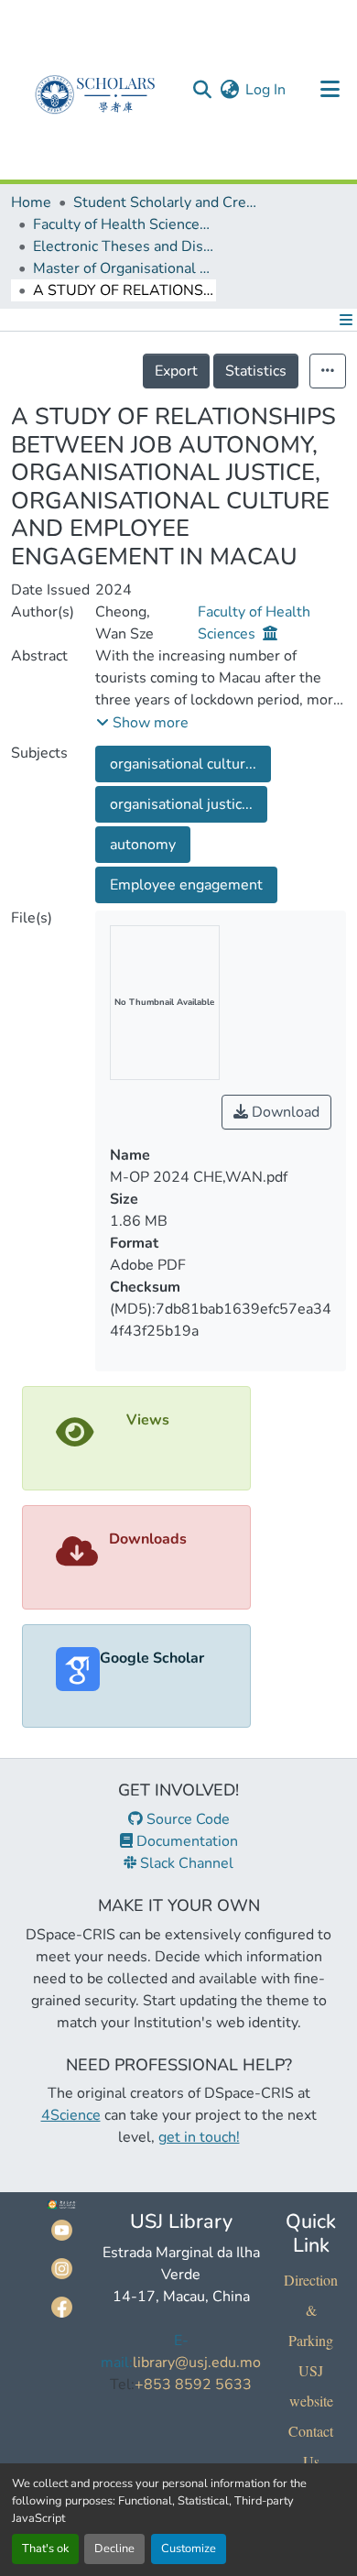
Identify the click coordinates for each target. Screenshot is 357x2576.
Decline (114, 2549)
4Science (71, 2115)
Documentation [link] (185, 1841)
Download (284, 1112)
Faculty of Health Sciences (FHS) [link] (124, 224)
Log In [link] (265, 90)
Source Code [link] (186, 1819)
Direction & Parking (311, 2310)
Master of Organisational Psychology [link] (124, 268)
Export (176, 371)
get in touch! (199, 2137)
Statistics (256, 371)
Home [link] (31, 202)
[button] (202, 90)
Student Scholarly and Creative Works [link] (165, 202)
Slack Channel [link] (185, 1863)
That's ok (45, 2549)
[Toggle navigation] (330, 90)
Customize (189, 2549)
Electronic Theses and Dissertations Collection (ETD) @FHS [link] (124, 246)
